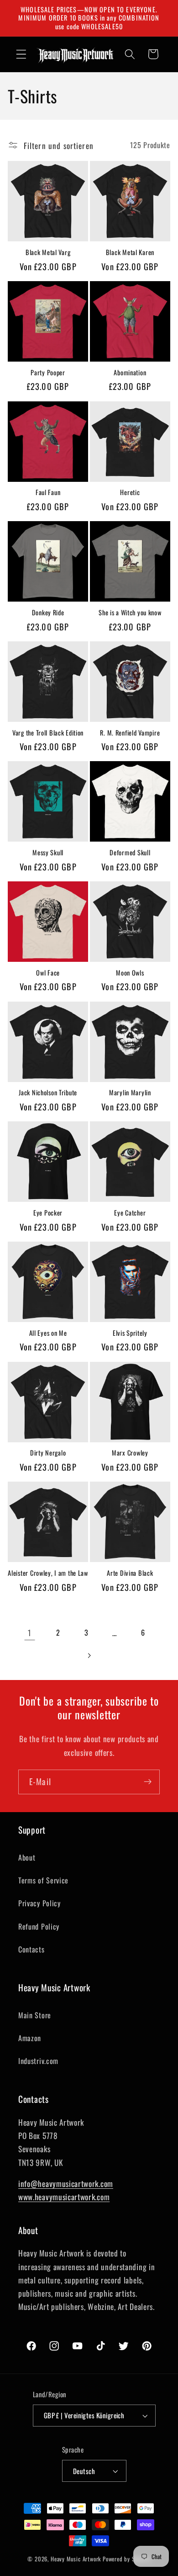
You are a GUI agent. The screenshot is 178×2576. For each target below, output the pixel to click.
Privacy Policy (39, 1903)
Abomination (130, 373)
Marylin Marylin (130, 1093)
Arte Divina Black (130, 1573)
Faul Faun (48, 493)
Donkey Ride (48, 613)
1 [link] (30, 1632)
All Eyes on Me (48, 1333)
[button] (21, 54)
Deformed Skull (130, 853)
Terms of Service (43, 1880)
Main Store (35, 2015)
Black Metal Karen (130, 253)
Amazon (30, 2038)
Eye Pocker (48, 1213)
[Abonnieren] (148, 1782)
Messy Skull (48, 853)
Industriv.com (38, 2061)
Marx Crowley (130, 1453)
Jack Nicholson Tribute (48, 1093)
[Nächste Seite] (89, 1656)
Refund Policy (39, 1926)
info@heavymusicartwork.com (66, 2183)
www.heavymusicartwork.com (64, 2197)
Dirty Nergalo (48, 1453)
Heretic (130, 493)
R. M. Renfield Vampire (130, 733)
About (27, 1857)
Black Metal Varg (48, 253)
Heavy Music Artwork (76, 2559)
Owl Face (48, 973)
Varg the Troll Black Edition (48, 733)
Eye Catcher (130, 1213)
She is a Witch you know (130, 613)
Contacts (31, 1949)
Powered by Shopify (127, 2559)
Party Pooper (48, 373)
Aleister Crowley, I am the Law (48, 1573)
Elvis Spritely (130, 1333)
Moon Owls (130, 973)
